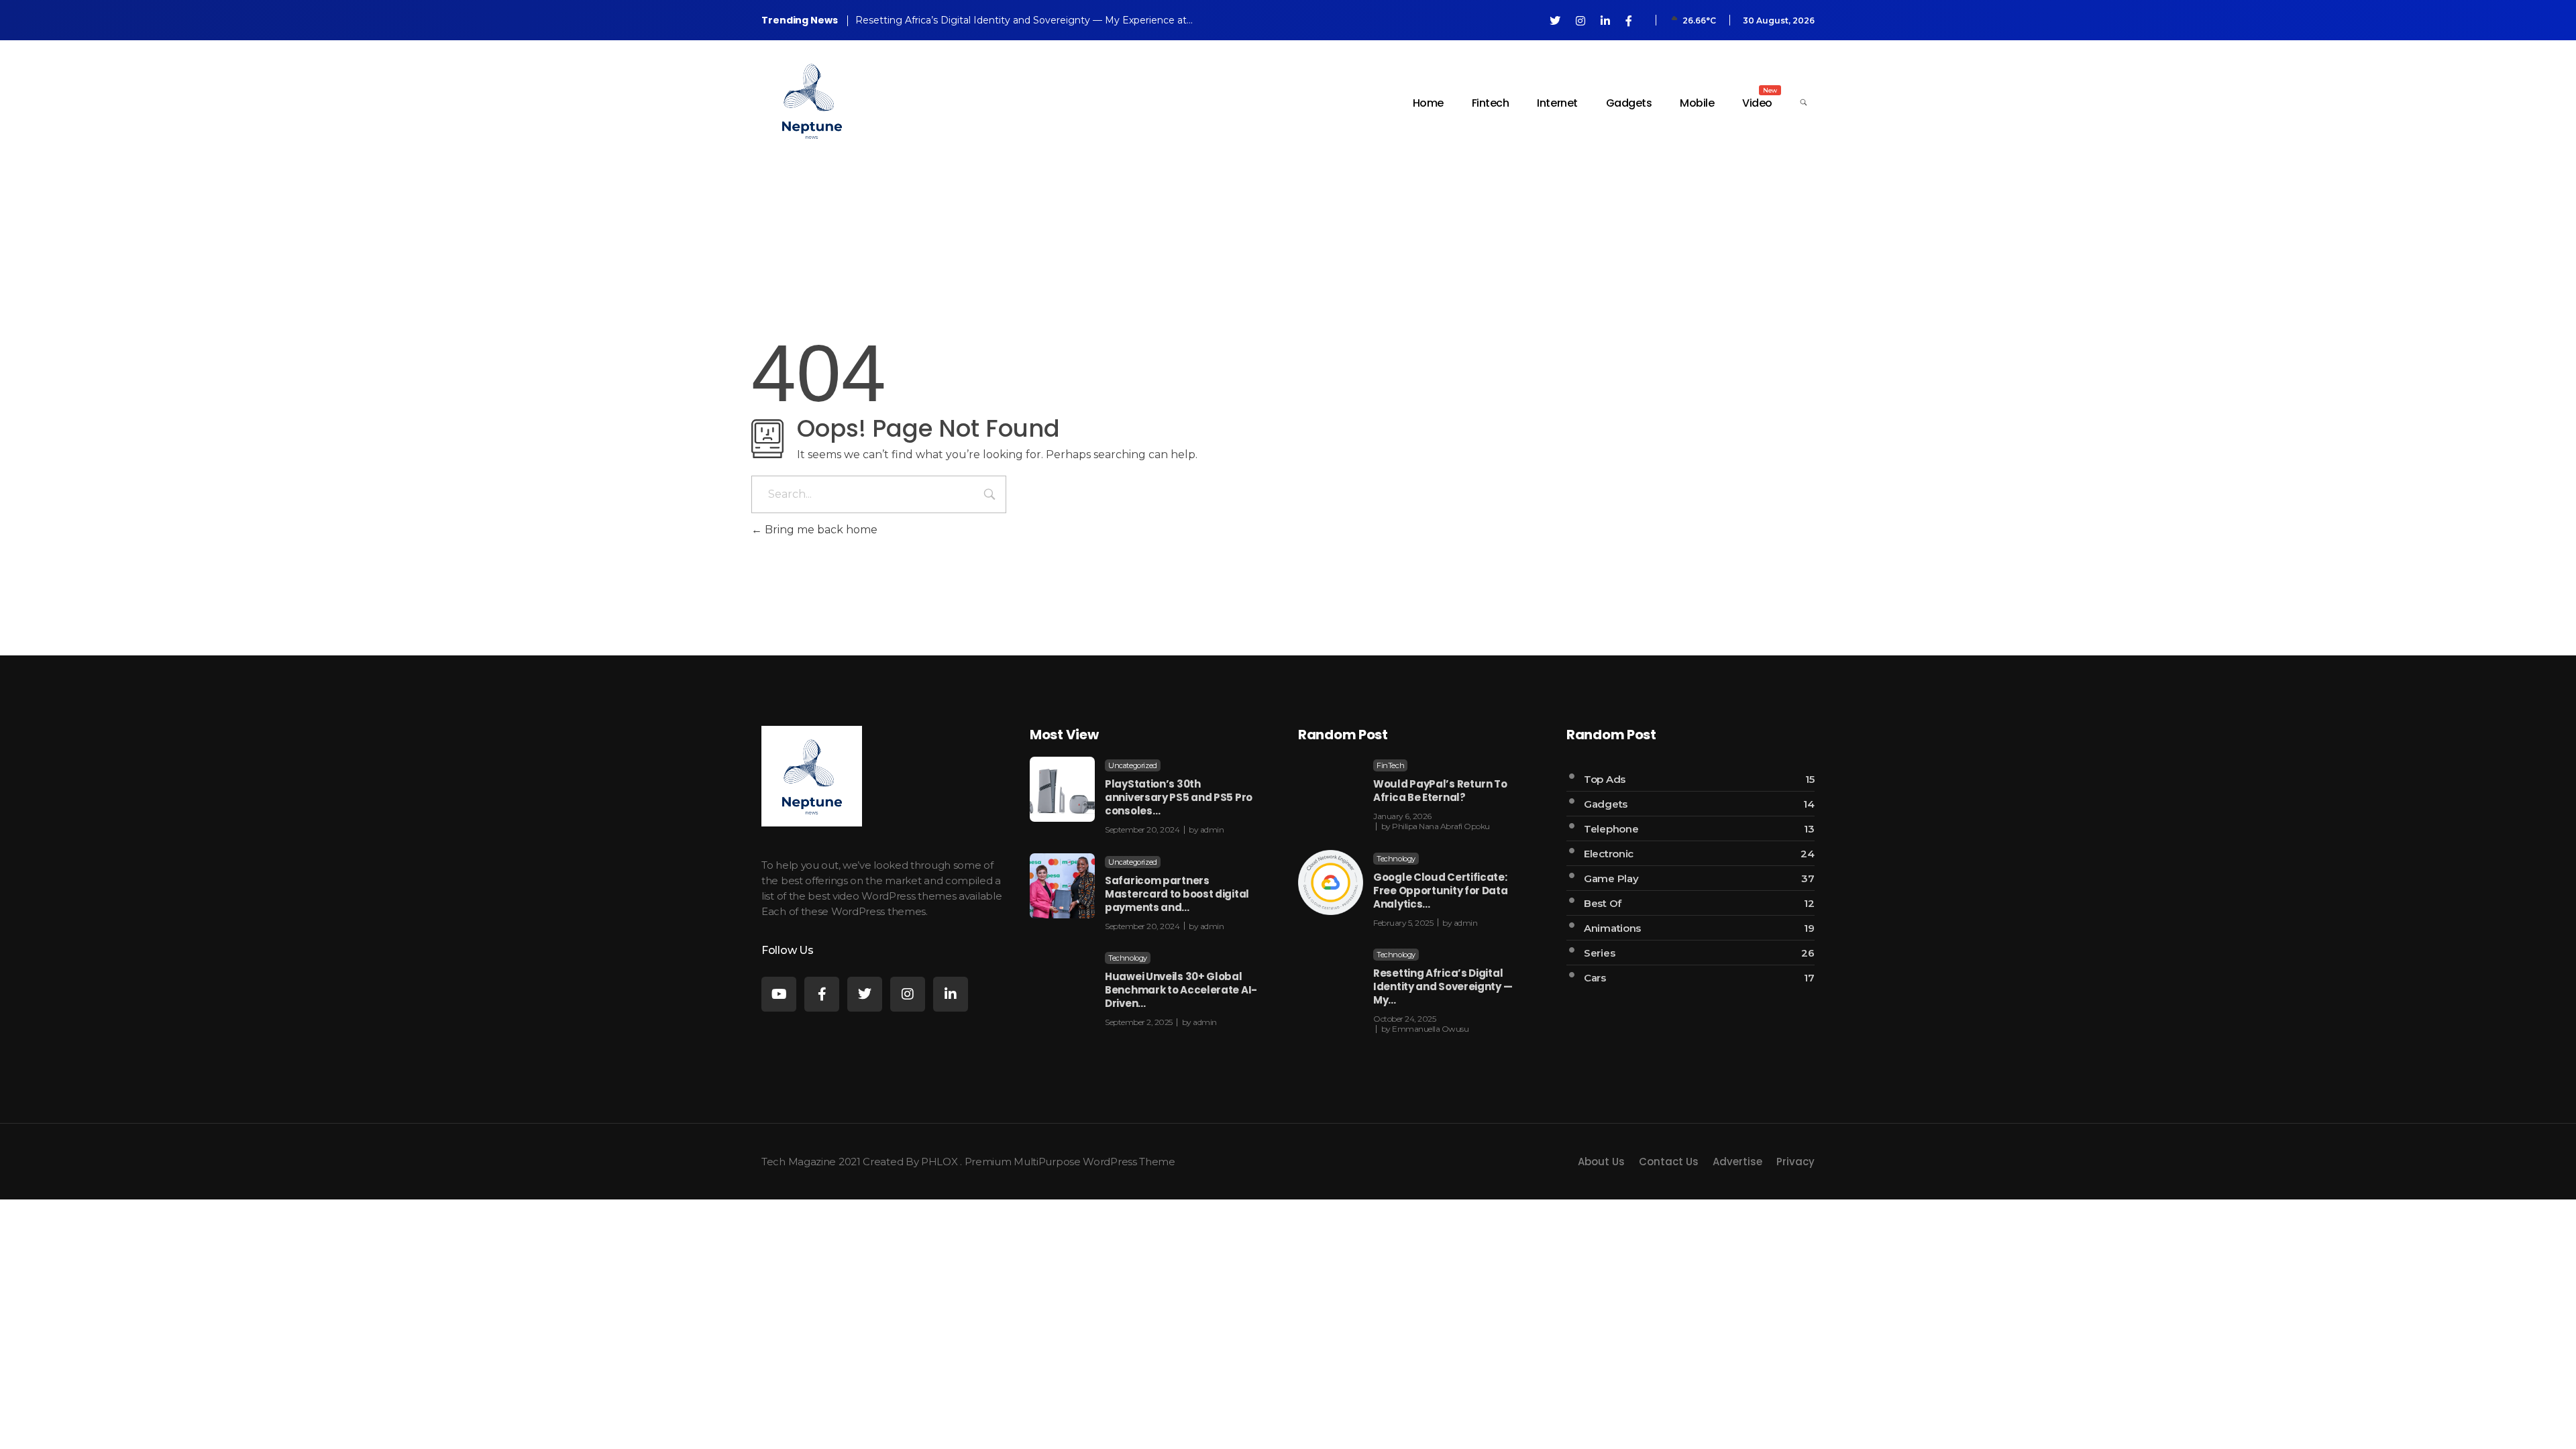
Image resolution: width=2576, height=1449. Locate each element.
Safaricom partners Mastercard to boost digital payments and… (1177, 894)
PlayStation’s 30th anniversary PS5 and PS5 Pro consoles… (1179, 797)
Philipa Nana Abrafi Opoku (1441, 826)
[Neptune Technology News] (812, 101)
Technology (1128, 958)
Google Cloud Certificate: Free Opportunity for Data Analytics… (1441, 891)
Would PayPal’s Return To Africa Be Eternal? (1440, 791)
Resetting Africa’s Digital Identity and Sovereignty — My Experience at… (1024, 20)
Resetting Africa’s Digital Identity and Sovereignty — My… (1443, 986)
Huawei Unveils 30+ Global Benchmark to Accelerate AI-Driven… (1181, 990)
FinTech (1390, 765)
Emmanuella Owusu (1430, 1029)
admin (1212, 829)
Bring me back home (820, 530)
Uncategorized (1133, 765)
